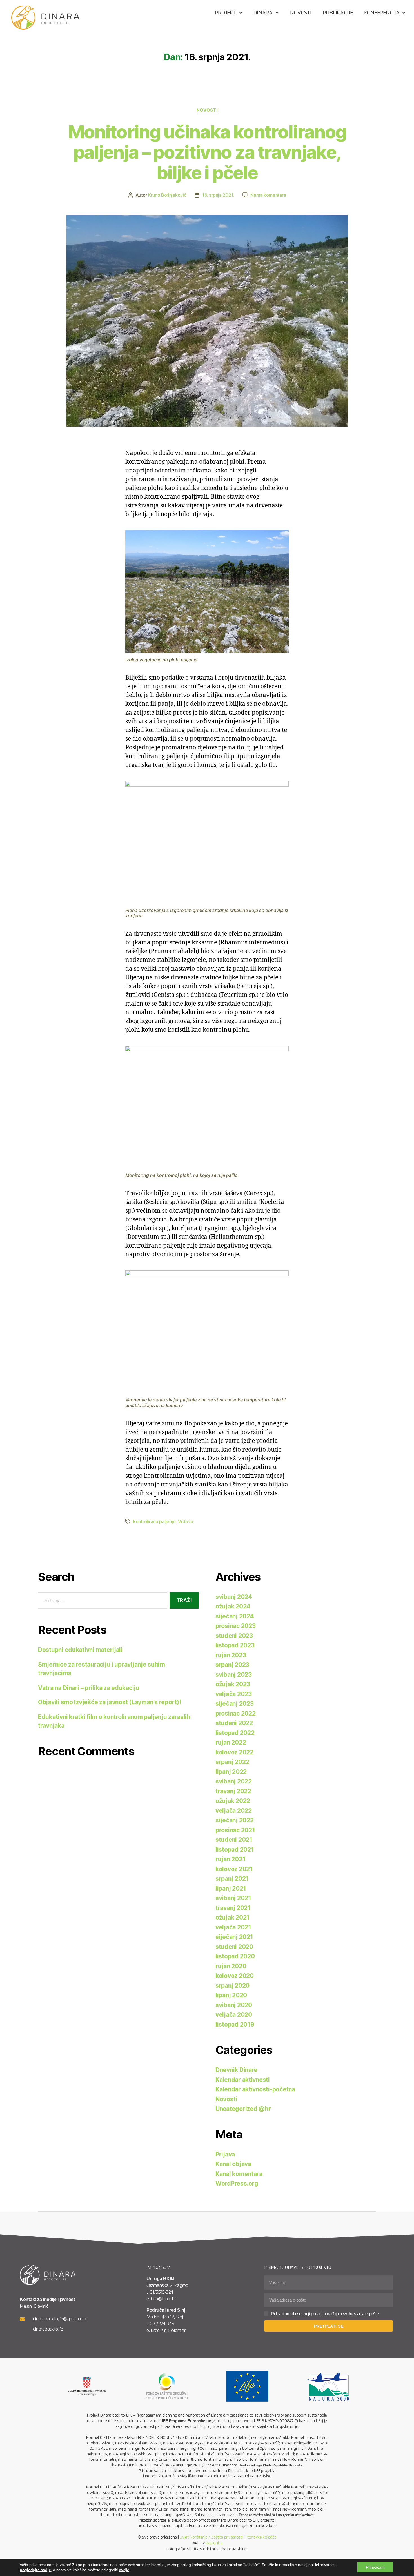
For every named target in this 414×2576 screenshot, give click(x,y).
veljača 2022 (234, 1811)
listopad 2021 (235, 1850)
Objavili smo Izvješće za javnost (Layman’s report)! (109, 1702)
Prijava (225, 2154)
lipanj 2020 (231, 1995)
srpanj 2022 (232, 1762)
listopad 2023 (235, 1645)
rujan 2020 (231, 1966)
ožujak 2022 (233, 1801)
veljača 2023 (234, 1694)
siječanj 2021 (234, 1937)
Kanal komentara (239, 2174)
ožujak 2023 (233, 1684)
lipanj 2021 (231, 1888)
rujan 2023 (231, 1655)
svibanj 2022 (234, 1781)
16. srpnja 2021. (218, 195)
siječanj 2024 (235, 1616)
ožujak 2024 (233, 1606)
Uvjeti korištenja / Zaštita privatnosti (211, 2537)
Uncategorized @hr (243, 2109)
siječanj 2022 (235, 1820)
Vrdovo (186, 1521)
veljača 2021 (233, 1927)
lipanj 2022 (231, 1772)
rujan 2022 (231, 1742)
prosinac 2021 (235, 1830)
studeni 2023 (234, 1636)
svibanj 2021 (233, 1898)
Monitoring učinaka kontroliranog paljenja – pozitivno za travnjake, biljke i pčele (207, 152)
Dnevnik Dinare (236, 2070)
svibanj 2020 (234, 2005)
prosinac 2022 (236, 1713)
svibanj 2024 (234, 1597)
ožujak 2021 (232, 1917)
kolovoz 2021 (234, 1869)
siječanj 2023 (235, 1704)
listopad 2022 (235, 1733)
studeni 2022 (234, 1723)
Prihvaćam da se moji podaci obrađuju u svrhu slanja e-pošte (325, 2314)
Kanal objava (233, 2164)
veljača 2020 (234, 2015)
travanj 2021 (233, 1908)
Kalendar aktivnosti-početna (255, 2089)
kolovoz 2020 (235, 1976)
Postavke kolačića (261, 2537)
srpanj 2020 (232, 1986)
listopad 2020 (235, 1956)
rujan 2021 (230, 1859)
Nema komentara (268, 195)
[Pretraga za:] (102, 1602)
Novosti (301, 13)
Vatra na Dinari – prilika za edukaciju (89, 1688)
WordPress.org (237, 2183)
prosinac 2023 (236, 1626)
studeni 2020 (234, 1947)
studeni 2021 (234, 1840)
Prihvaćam (375, 2567)
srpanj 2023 (232, 1665)
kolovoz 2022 (234, 1752)
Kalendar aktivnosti (243, 2080)
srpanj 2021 (232, 1879)
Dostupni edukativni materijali (80, 1650)
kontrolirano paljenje (154, 1521)
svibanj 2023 (234, 1675)
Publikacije (338, 13)
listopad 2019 (235, 2024)
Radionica (214, 2543)
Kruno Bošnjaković (167, 195)
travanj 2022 (233, 1791)
